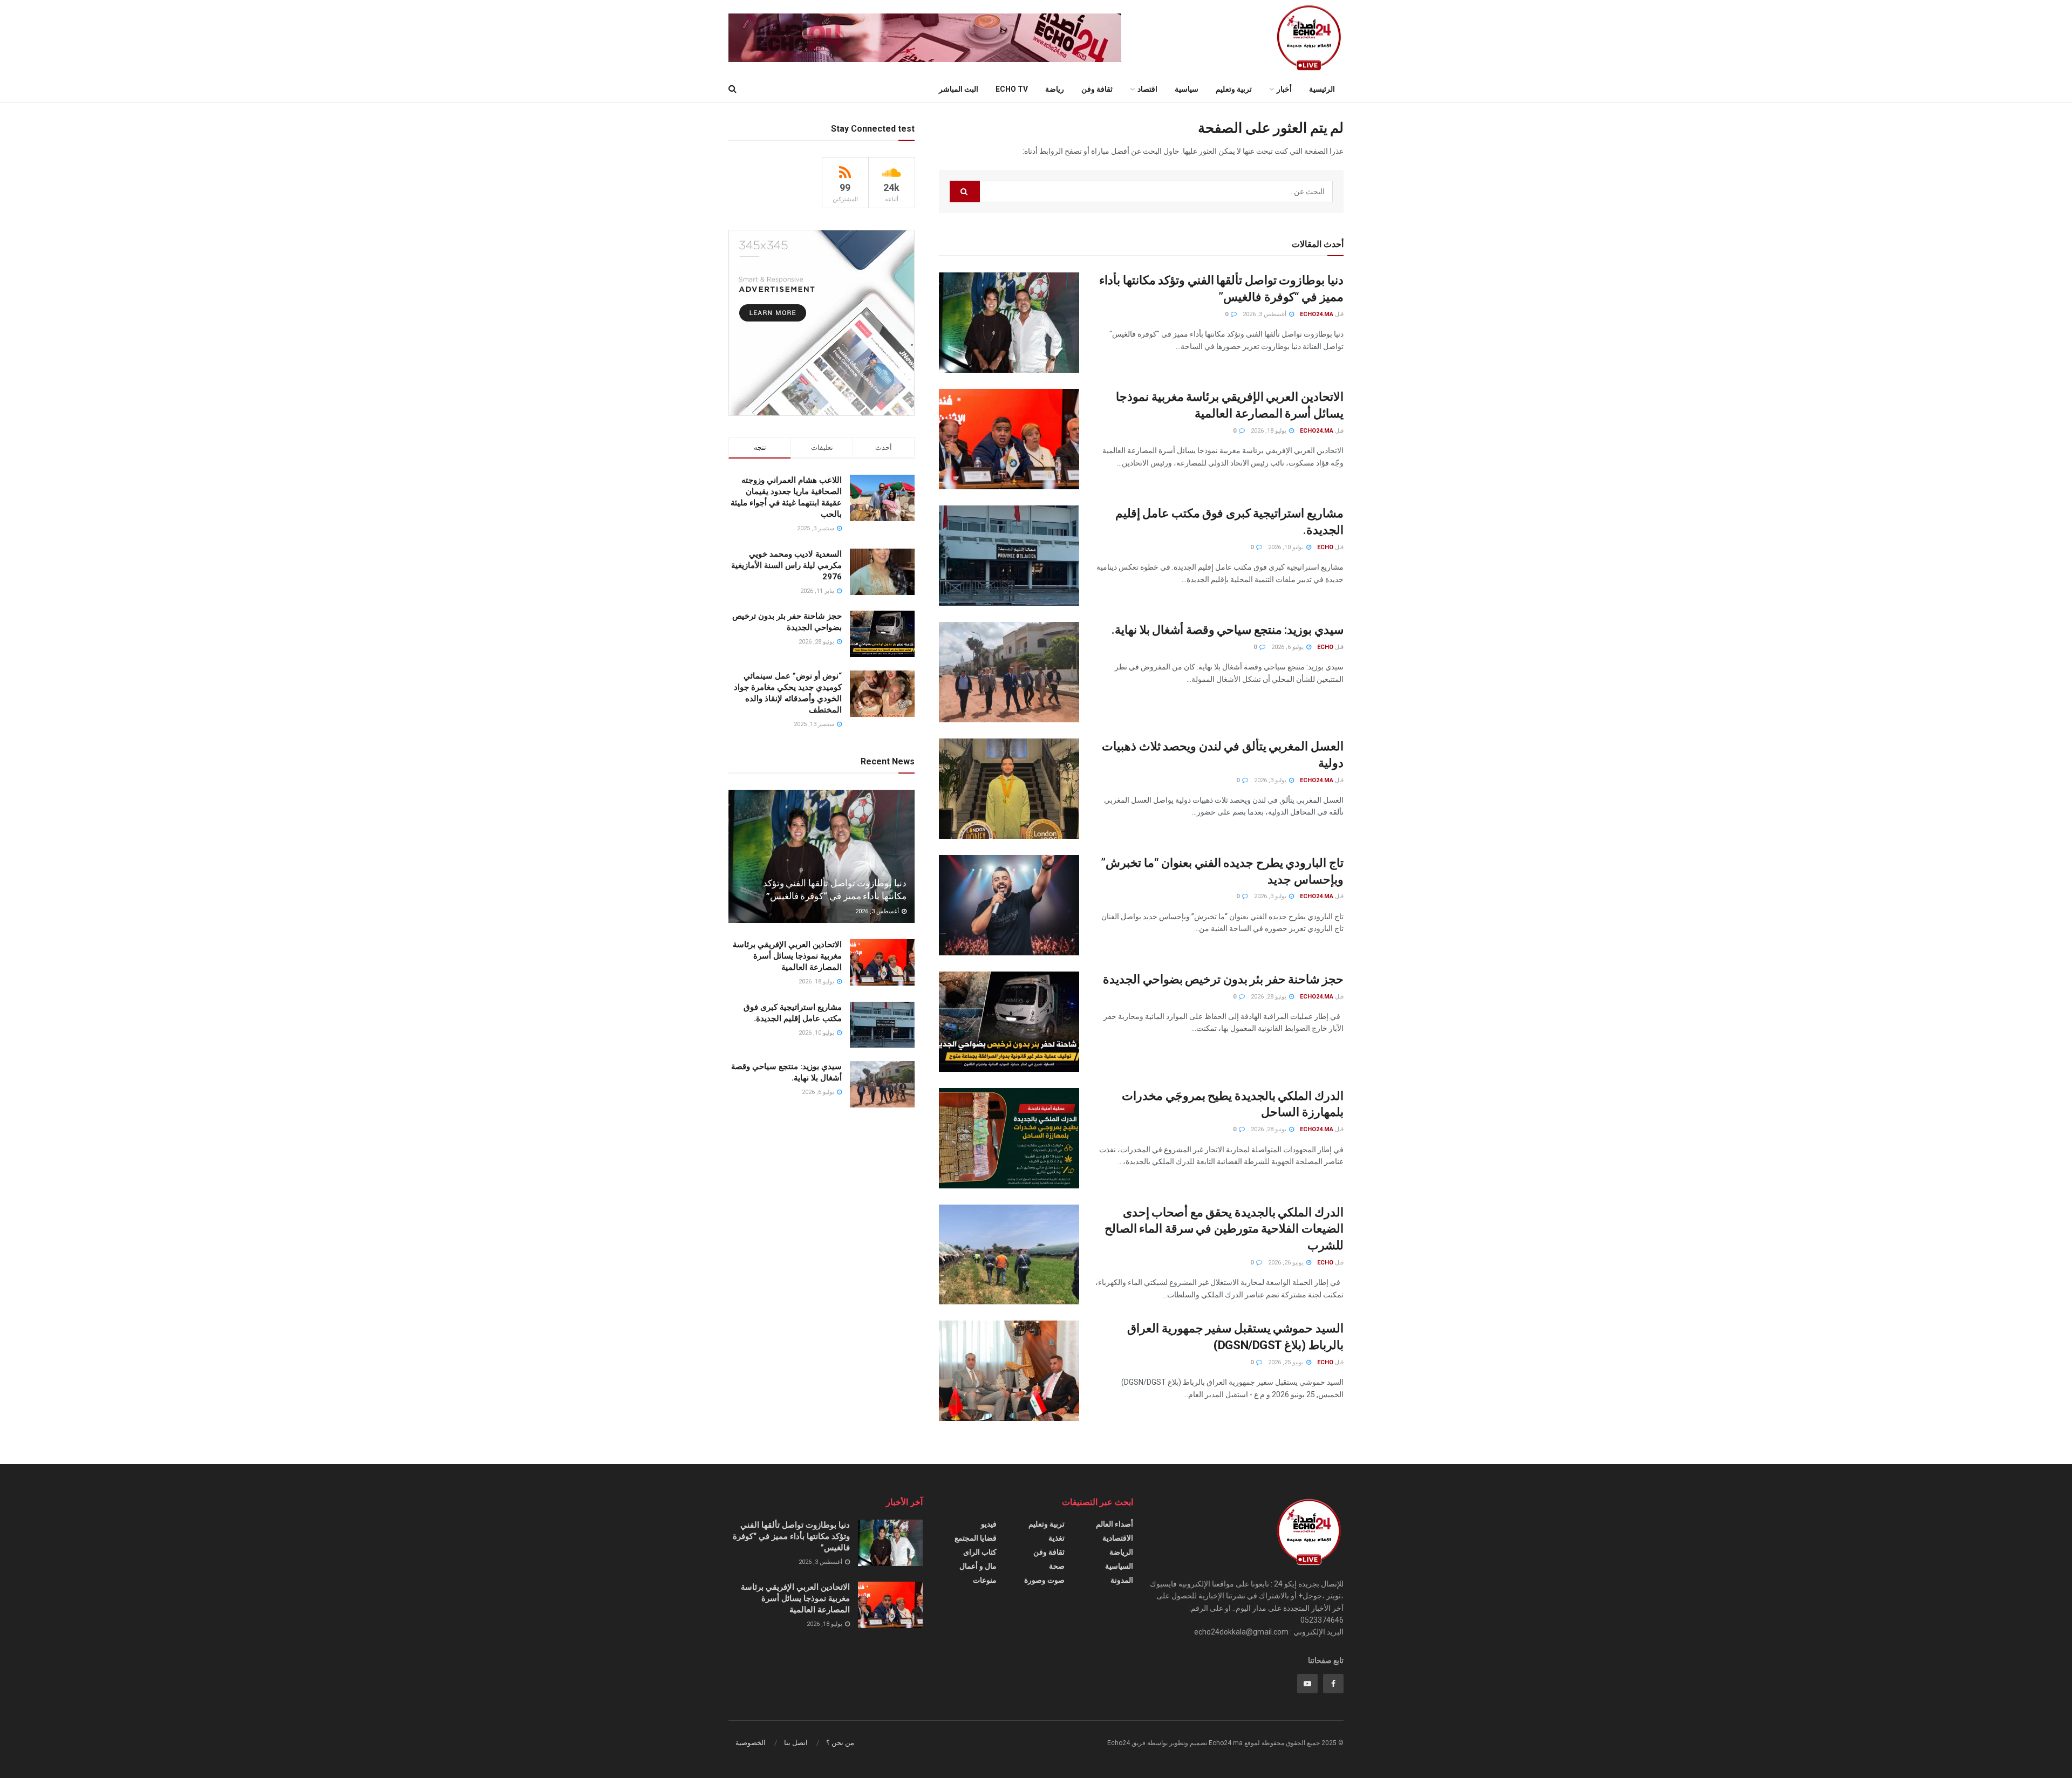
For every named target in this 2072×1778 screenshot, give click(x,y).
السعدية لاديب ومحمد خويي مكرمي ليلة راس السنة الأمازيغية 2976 (786, 565)
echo (1325, 547)
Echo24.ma (1317, 314)
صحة (1057, 1566)
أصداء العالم (1115, 1524)
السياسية (1119, 1566)
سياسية (1187, 89)
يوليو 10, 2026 (1287, 547)
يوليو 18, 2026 (1269, 431)
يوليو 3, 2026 (1271, 780)
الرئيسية (1322, 89)
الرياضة (1121, 1552)
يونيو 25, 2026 (1287, 1362)
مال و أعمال (978, 1566)
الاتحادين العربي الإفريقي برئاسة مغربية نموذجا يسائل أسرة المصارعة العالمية (787, 956)
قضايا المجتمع (976, 1538)
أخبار (1284, 89)
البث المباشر (959, 89)
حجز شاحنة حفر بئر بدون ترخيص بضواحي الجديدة (1223, 979)
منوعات (985, 1580)
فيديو (989, 1524)
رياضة (1055, 89)
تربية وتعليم (1234, 89)
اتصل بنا (796, 1743)
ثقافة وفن (1097, 89)
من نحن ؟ (840, 1743)
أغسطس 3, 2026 (1265, 314)
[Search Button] (965, 192)
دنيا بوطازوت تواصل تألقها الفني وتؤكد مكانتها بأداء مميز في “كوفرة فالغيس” (791, 1536)
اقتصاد (1147, 89)
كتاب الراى (980, 1552)
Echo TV (1012, 89)
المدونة (1122, 1580)
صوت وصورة (1044, 1580)
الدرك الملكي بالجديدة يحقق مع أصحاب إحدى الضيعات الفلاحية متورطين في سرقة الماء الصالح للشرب (1224, 1229)
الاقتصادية (1118, 1538)
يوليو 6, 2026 (1288, 647)
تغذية (1057, 1538)
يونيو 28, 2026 (1269, 997)
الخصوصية (751, 1743)
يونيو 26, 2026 (1287, 1263)
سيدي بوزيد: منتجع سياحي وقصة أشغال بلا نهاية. (1228, 630)
